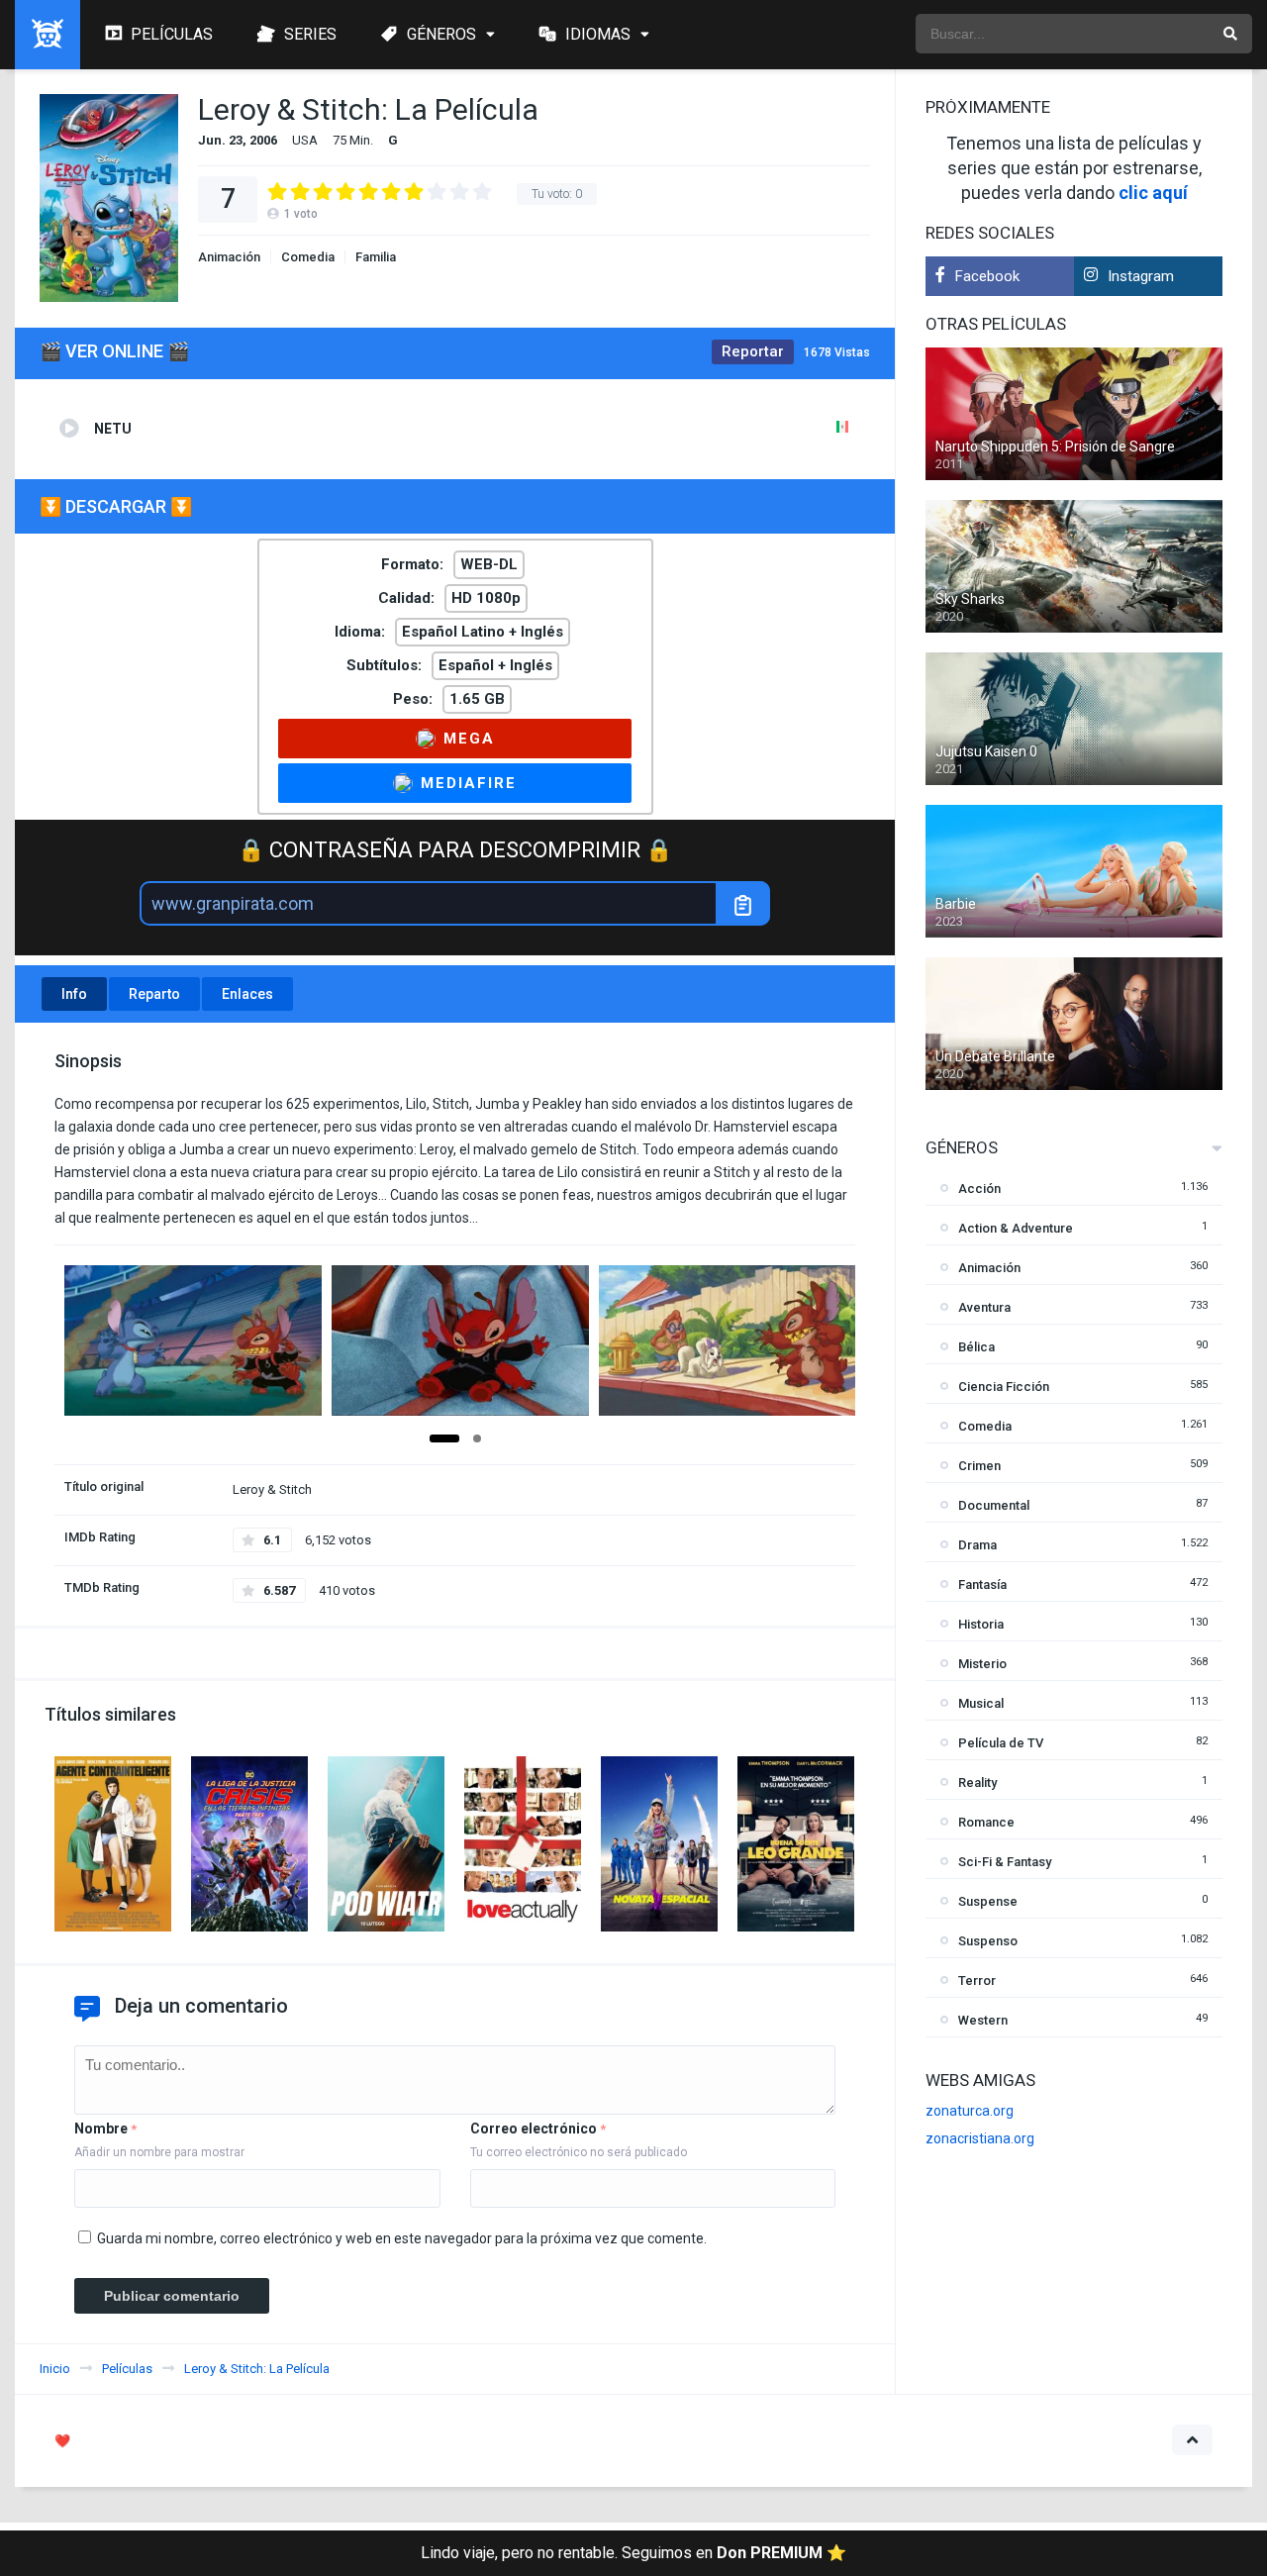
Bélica (976, 1347)
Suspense (988, 1901)
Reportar (753, 351)
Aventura (984, 1307)
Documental (994, 1505)
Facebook (987, 276)
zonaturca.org (970, 2111)
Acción (979, 1189)
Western (983, 2020)
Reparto (154, 994)
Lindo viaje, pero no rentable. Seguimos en (633, 2553)
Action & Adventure (1016, 1228)
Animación (229, 257)
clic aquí (1153, 193)
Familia (376, 257)
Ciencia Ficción (1004, 1387)
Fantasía (982, 1585)
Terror (977, 1981)
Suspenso (988, 1941)
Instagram (1141, 276)
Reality (977, 1783)
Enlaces (247, 994)
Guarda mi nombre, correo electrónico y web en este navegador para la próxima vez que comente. (402, 2238)
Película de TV (1001, 1743)
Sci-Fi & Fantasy (1005, 1862)
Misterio (982, 1664)
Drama (977, 1545)
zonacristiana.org (980, 2138)
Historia (981, 1624)
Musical (981, 1703)
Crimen (979, 1466)
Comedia (308, 257)
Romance (986, 1822)
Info (74, 994)
